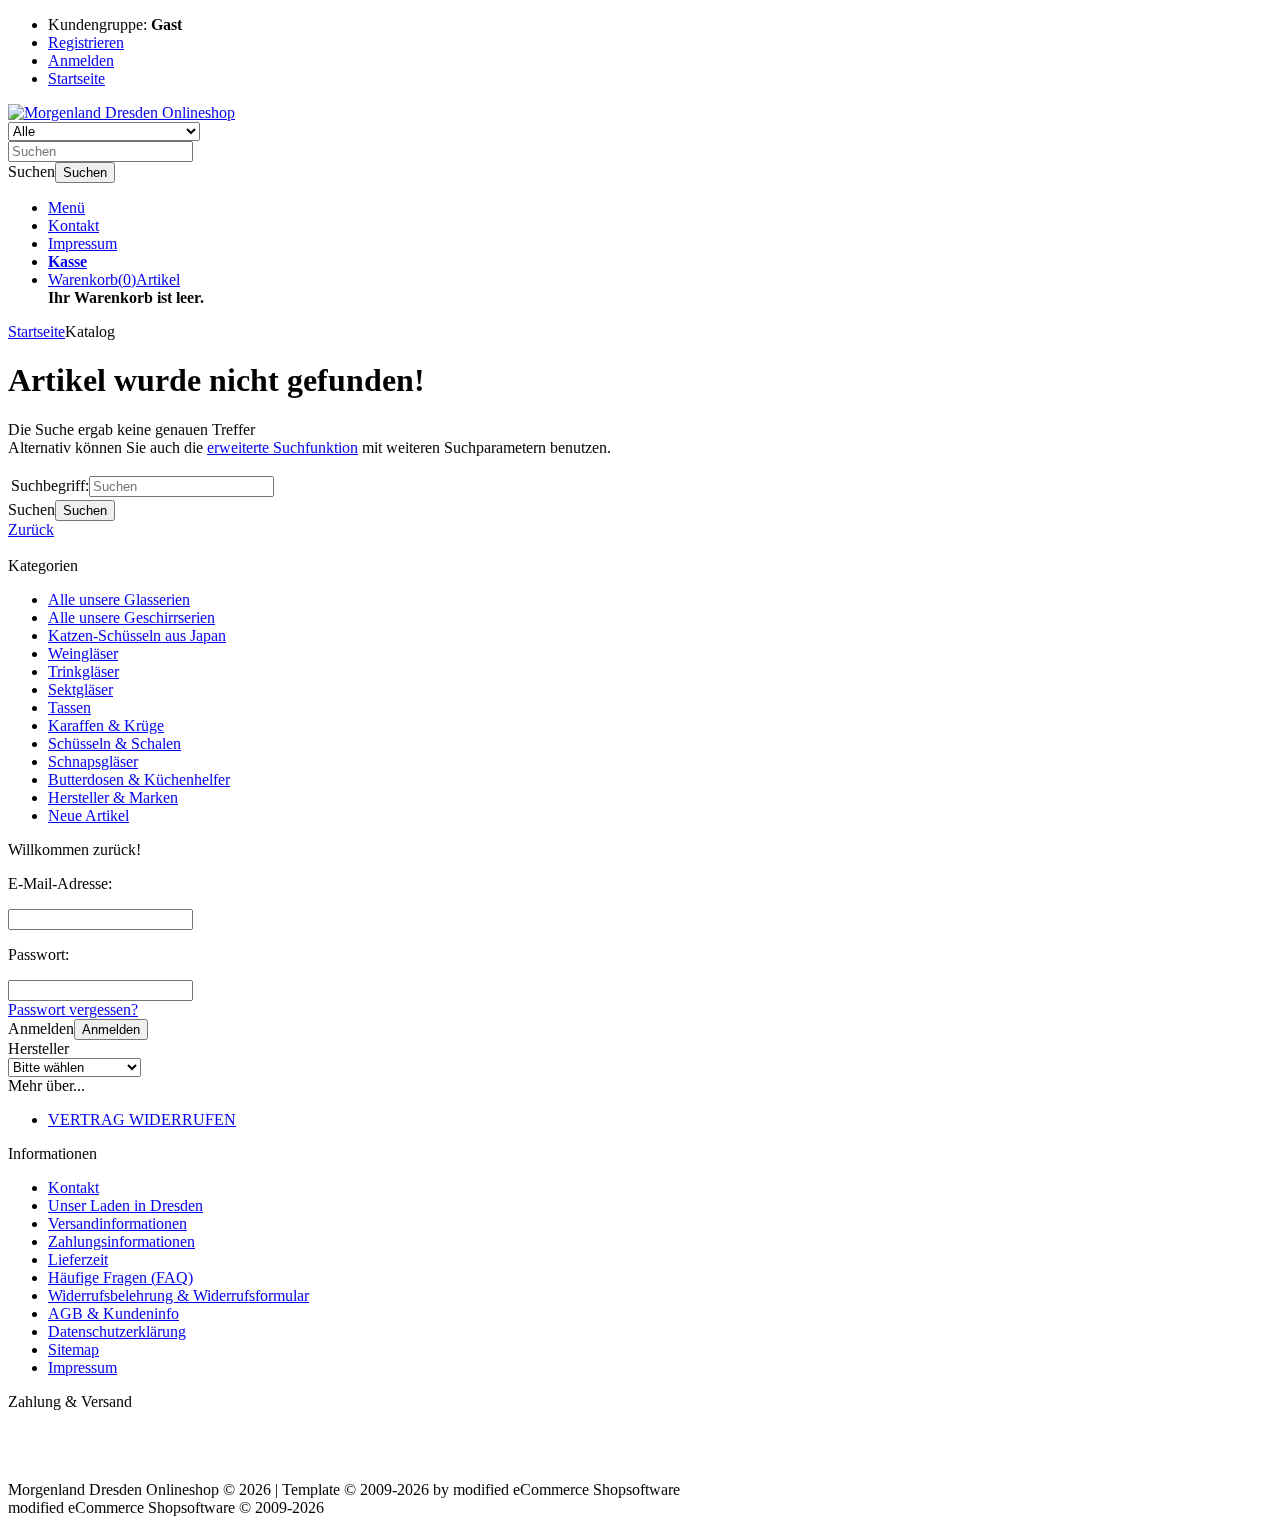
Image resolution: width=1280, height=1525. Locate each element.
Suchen (85, 172)
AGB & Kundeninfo (113, 1313)
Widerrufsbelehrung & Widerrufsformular (178, 1295)
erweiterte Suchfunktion (282, 447)
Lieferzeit (78, 1259)
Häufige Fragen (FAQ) (120, 1277)
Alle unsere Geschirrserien (131, 617)
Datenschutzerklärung (117, 1331)
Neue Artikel (88, 815)
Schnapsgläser (93, 761)
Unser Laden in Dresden (125, 1205)
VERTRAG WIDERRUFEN (142, 1119)
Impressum (82, 243)
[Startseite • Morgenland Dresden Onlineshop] (121, 112)
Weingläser (83, 653)
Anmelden (111, 1029)
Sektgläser (80, 689)
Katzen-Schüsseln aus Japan (137, 635)
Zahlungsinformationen (121, 1241)
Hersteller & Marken (113, 797)
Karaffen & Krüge (106, 725)
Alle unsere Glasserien (119, 599)
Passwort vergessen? (73, 1009)
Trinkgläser (83, 671)
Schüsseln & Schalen (114, 743)
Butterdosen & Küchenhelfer (139, 779)
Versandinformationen (117, 1223)
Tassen (69, 707)
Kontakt (73, 225)
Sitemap (73, 1349)
